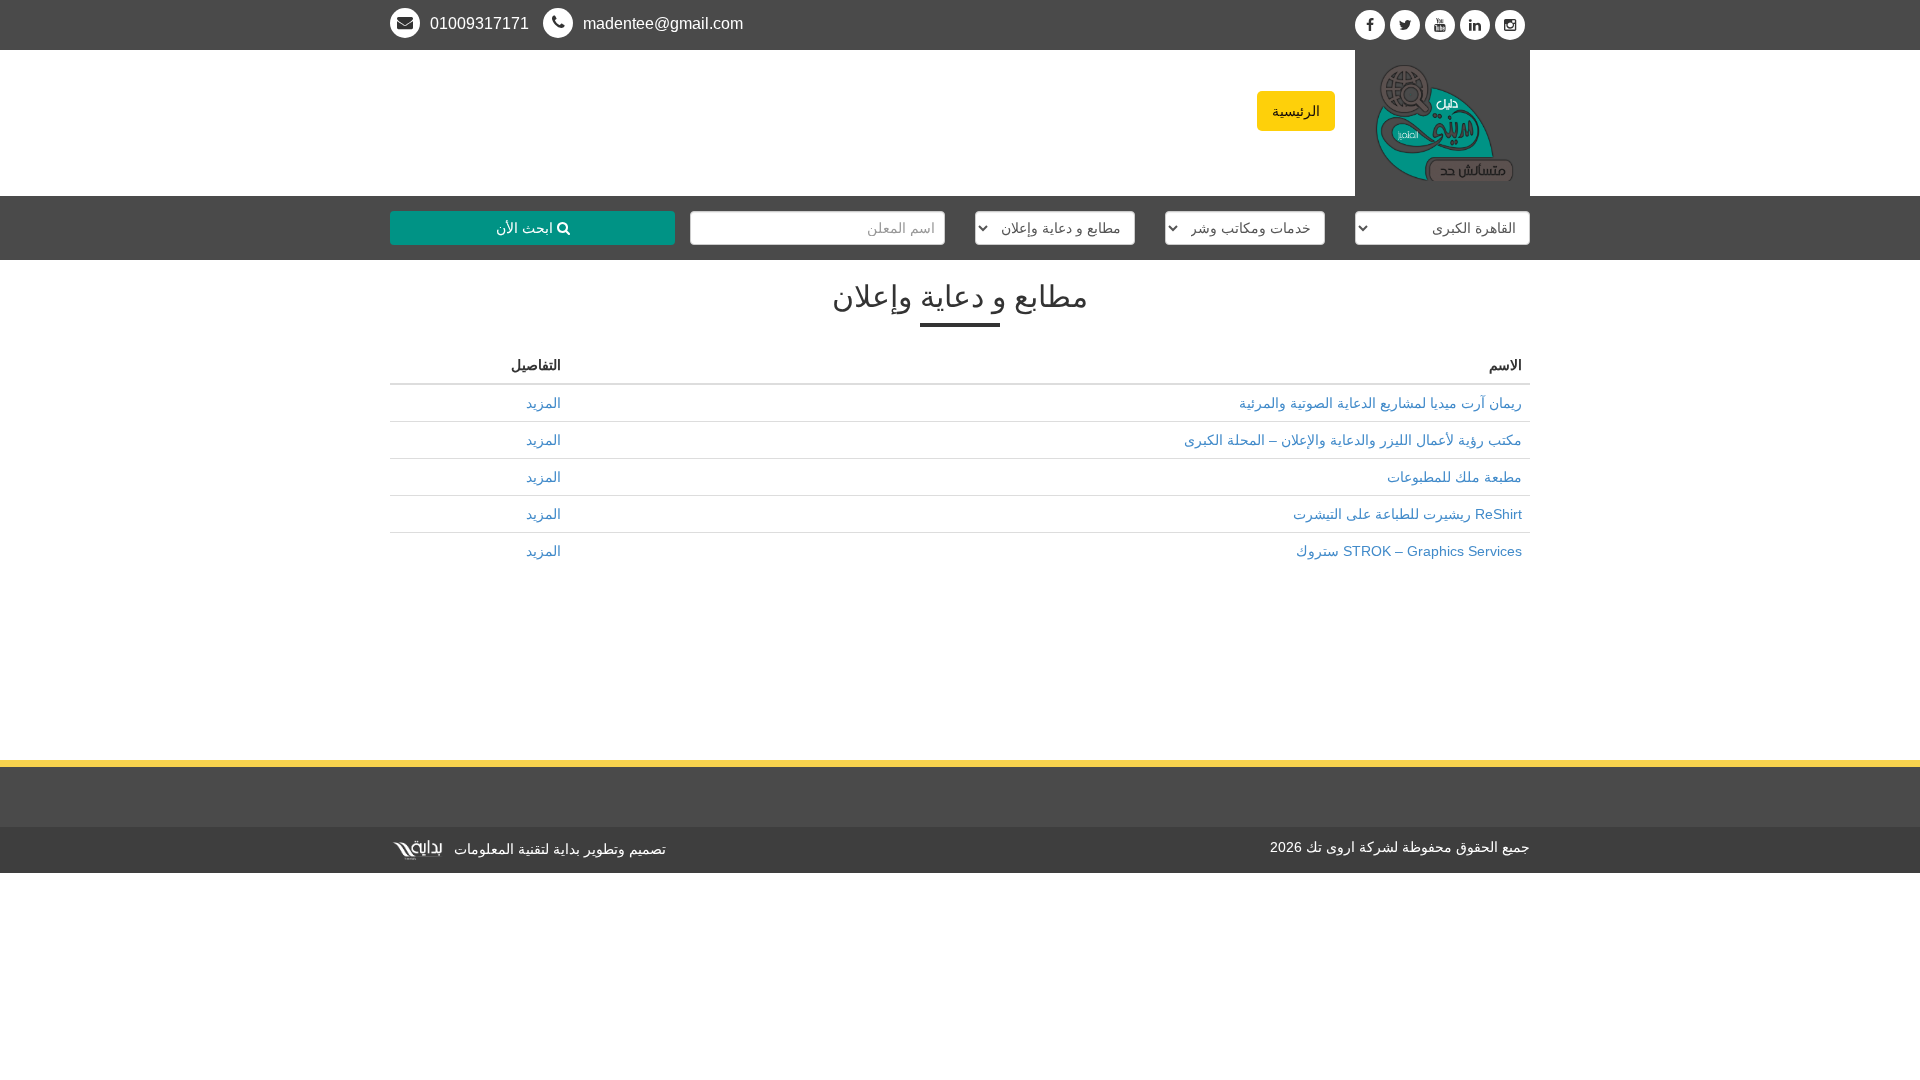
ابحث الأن (526, 228)
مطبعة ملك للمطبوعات (1454, 477)
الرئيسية (1296, 111)
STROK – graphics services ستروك (1409, 551)
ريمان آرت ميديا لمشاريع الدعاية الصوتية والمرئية (1380, 403)
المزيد (543, 403)
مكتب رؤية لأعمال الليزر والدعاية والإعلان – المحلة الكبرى (1353, 440)
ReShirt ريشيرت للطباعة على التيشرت (1407, 514)
